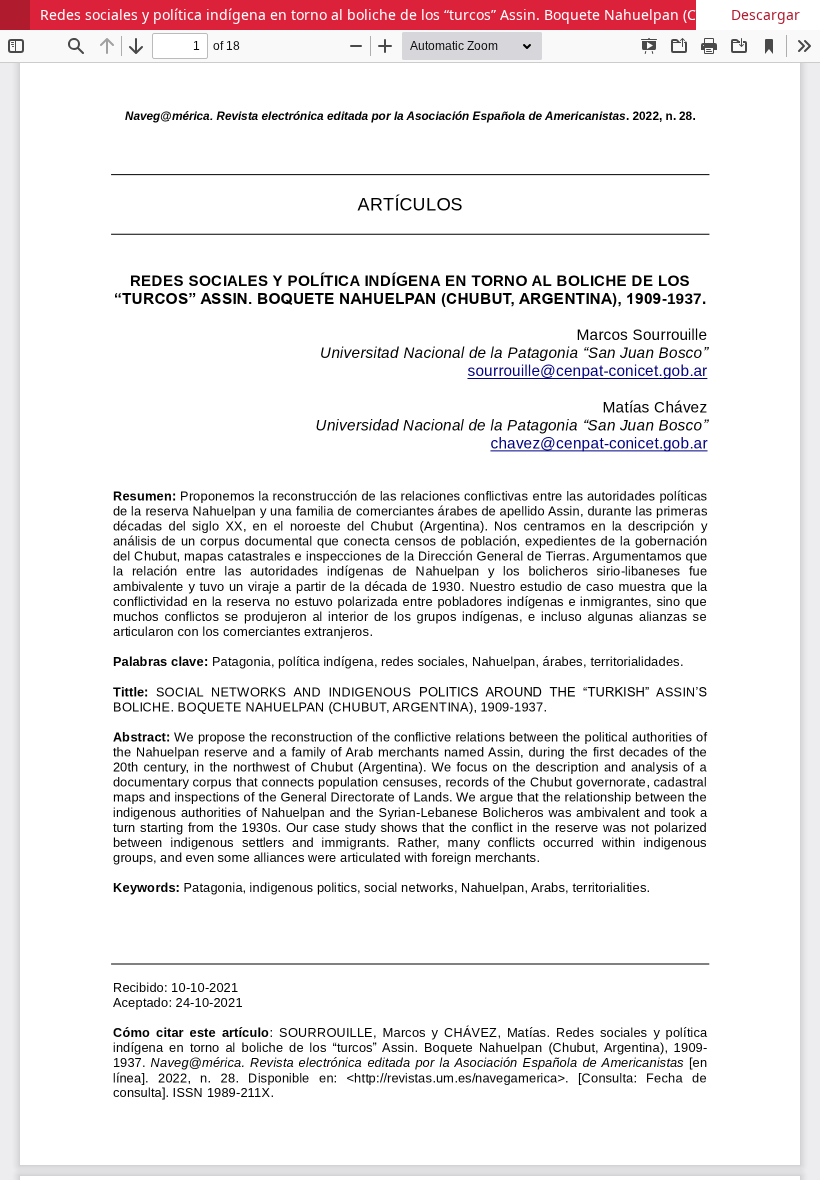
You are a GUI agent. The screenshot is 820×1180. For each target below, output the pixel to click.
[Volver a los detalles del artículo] (15, 15)
